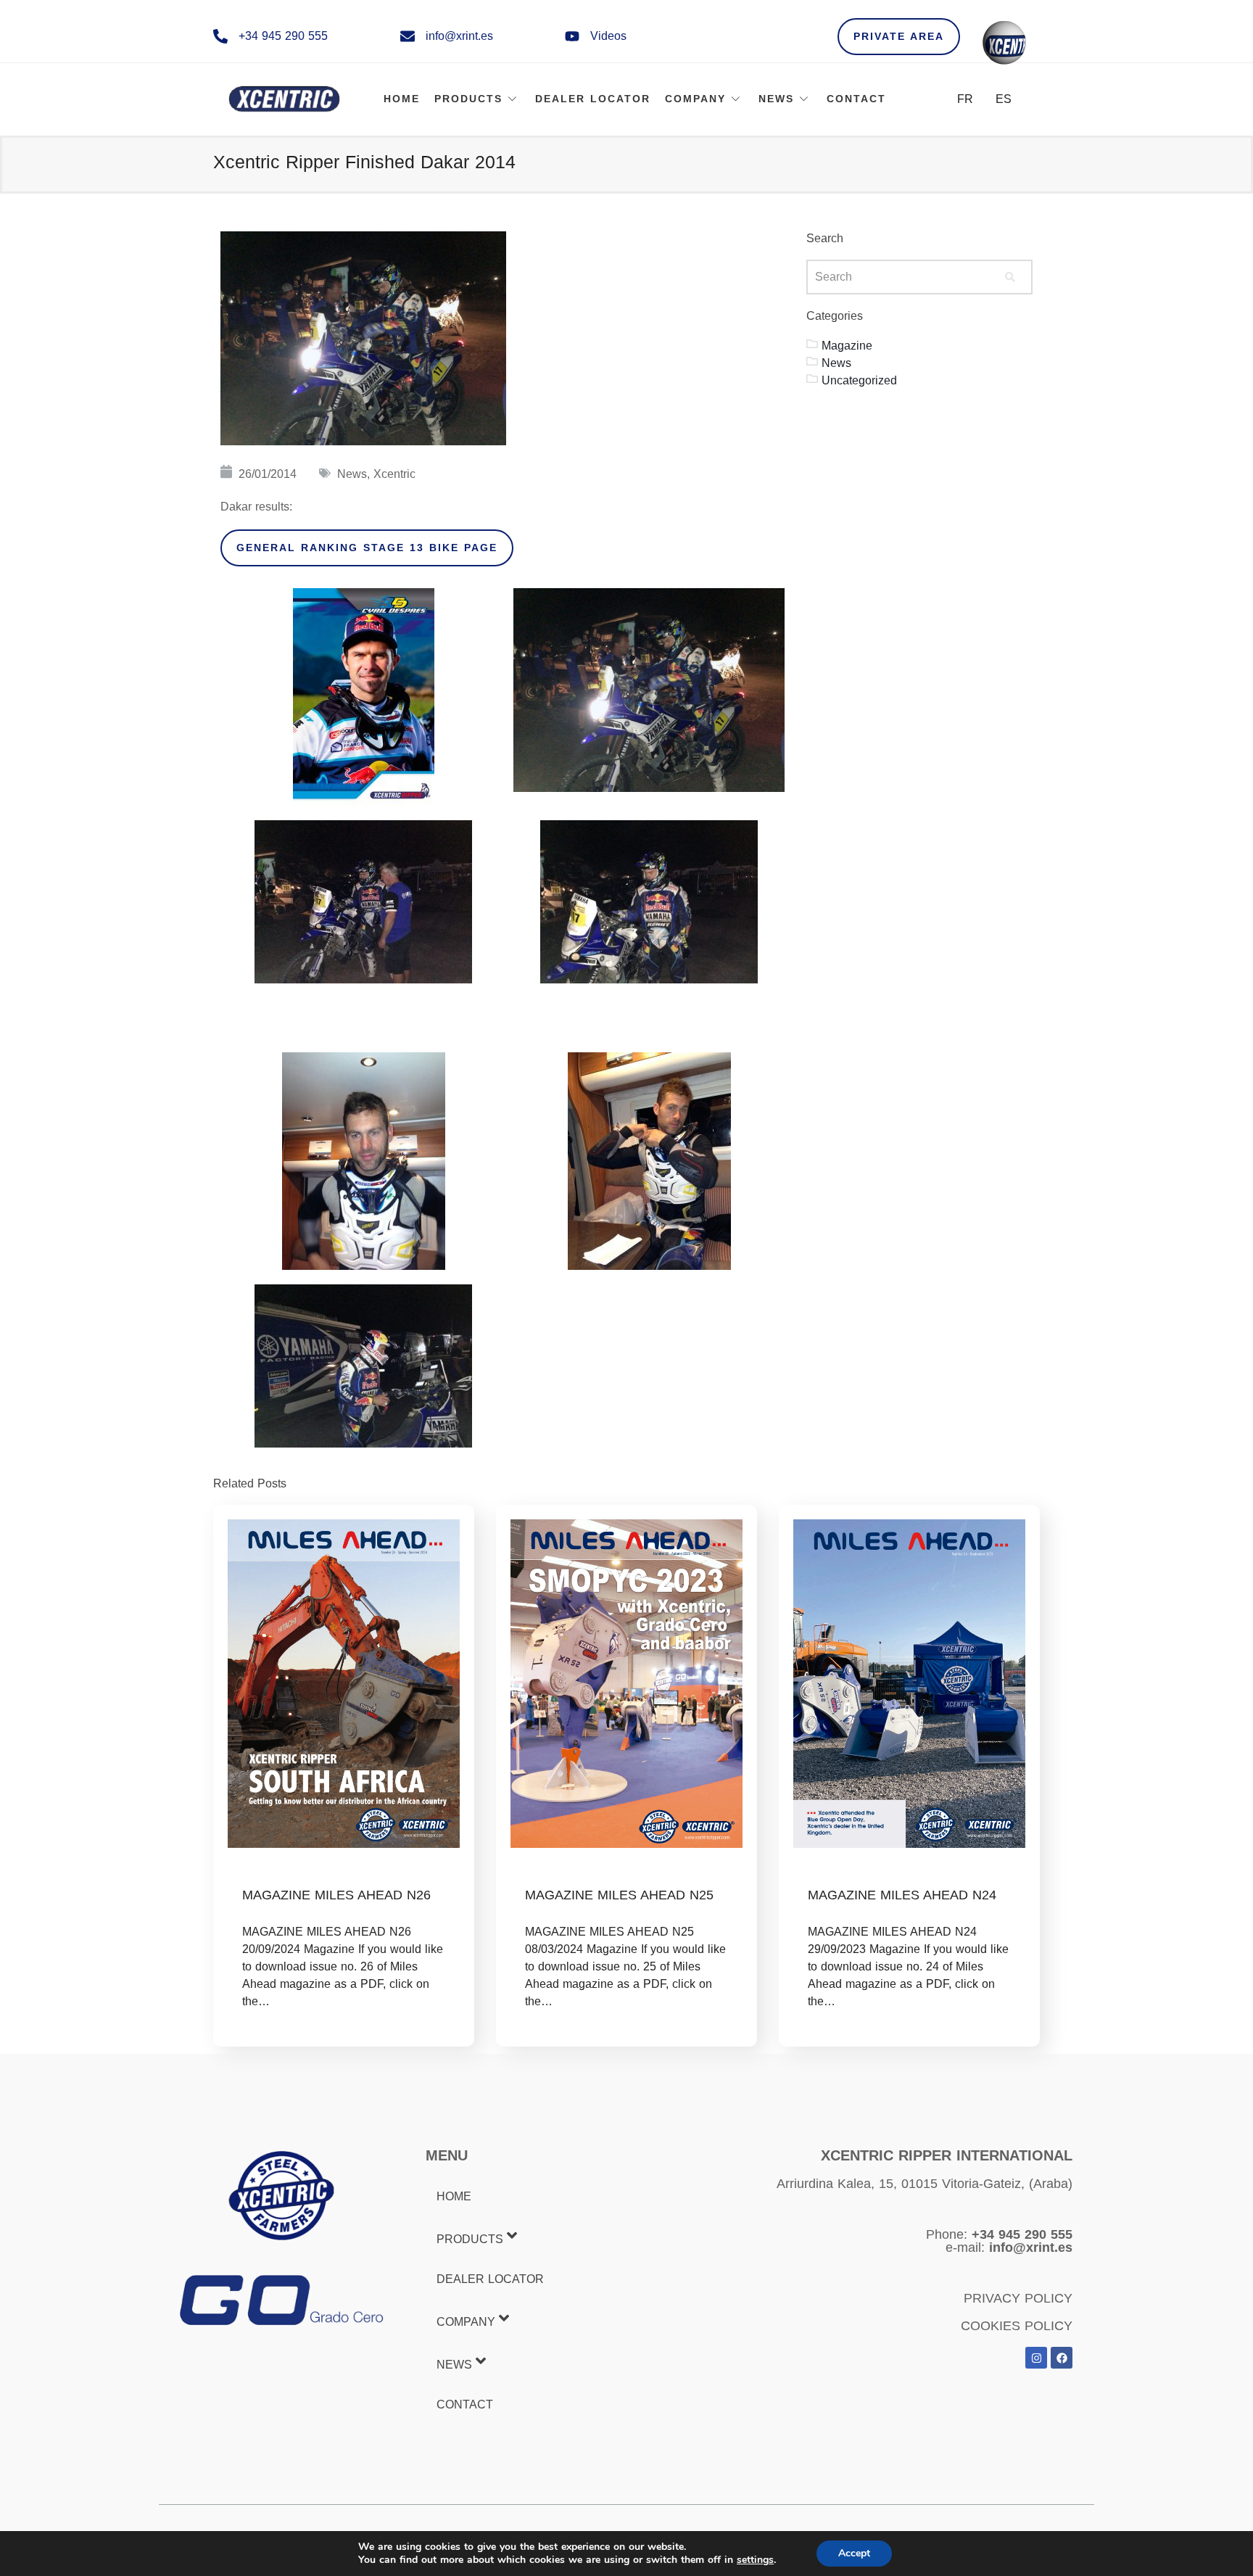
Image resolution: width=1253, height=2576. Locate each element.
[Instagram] (1036, 2358)
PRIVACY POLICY (1018, 2298)
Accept (854, 2553)
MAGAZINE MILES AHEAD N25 (619, 1895)
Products (468, 99)
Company (695, 99)
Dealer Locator (593, 99)
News (776, 99)
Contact (856, 99)
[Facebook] (1062, 2358)
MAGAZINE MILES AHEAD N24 (902, 1895)
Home (402, 99)
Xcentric (394, 474)
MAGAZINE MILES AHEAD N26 (336, 1895)
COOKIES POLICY (1017, 2326)
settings (755, 2560)
